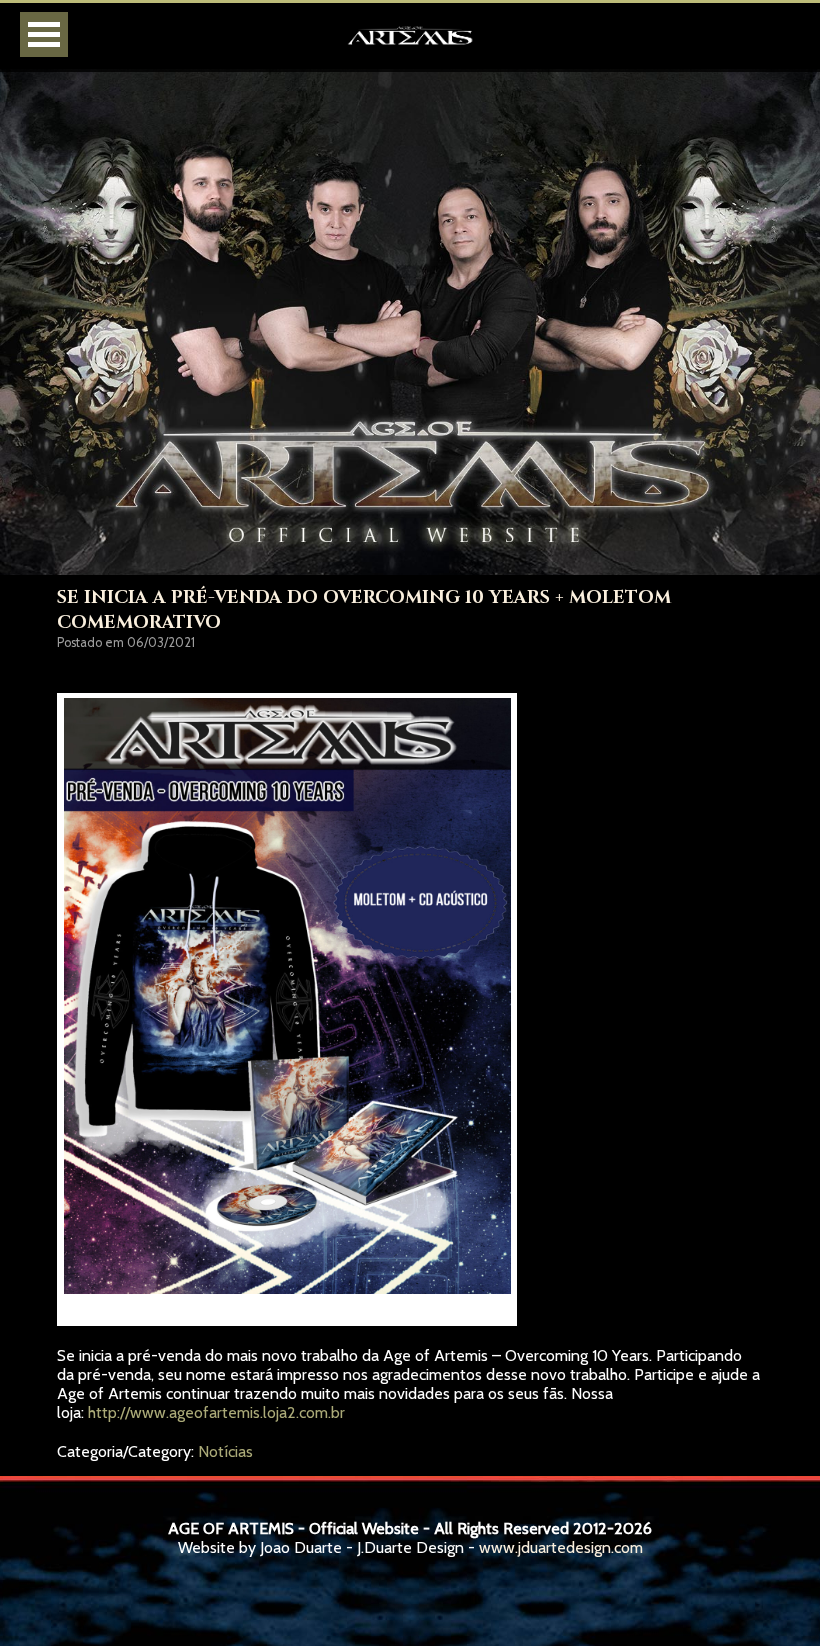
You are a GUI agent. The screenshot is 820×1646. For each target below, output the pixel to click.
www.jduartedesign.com (561, 1547)
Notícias (225, 1451)
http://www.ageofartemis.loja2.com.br (216, 1412)
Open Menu (44, 34)
